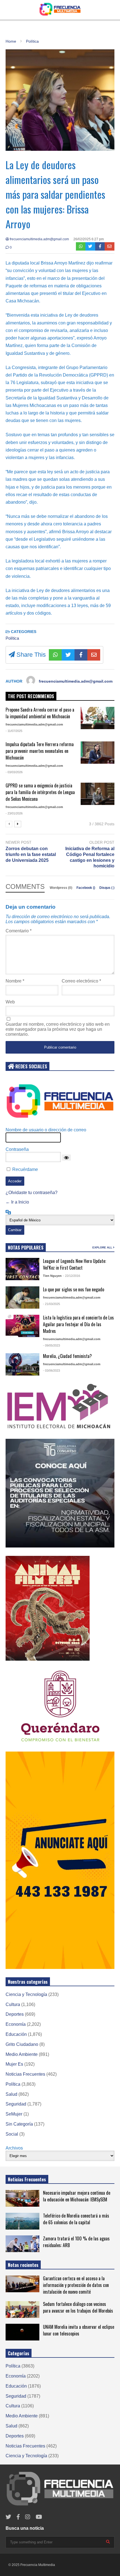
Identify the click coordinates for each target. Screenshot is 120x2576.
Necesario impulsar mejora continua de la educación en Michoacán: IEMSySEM (77, 2196)
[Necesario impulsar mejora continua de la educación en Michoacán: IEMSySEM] (22, 2198)
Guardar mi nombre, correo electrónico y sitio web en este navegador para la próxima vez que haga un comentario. (58, 1029)
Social (12, 2134)
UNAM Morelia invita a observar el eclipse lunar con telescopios (79, 2330)
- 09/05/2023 (51, 1345)
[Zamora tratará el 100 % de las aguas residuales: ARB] (22, 2244)
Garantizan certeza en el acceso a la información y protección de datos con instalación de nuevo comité (76, 2285)
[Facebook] (100, 246)
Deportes (15, 2014)
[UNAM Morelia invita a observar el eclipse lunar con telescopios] (22, 2332)
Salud (11, 2094)
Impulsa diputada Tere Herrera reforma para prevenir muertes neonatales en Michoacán (40, 751)
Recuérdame (25, 1169)
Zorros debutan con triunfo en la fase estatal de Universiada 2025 (31, 854)
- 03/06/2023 (51, 1371)
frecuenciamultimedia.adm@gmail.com (39, 239)
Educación (16, 2034)
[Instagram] (28, 2517)
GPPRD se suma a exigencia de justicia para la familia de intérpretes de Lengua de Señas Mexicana (40, 792)
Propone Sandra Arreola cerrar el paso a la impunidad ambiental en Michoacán (40, 713)
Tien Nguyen (52, 1276)
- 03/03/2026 (14, 772)
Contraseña (17, 1149)
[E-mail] (110, 246)
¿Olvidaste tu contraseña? (32, 1193)
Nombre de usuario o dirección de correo (46, 1130)
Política (12, 638)
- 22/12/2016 (72, 1276)
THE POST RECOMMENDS (31, 696)
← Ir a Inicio (17, 1202)
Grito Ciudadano (22, 2044)
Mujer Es (14, 2064)
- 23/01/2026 (14, 813)
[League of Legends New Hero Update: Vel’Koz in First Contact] (22, 1269)
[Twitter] (90, 246)
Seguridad (16, 2104)
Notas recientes (23, 2265)
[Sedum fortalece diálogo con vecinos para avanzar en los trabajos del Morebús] (22, 2310)
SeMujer (14, 2114)
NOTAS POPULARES (26, 1248)
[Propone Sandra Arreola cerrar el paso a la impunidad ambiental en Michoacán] (98, 718)
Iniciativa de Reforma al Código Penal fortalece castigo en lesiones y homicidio (90, 857)
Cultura (13, 2004)
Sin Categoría (19, 2124)
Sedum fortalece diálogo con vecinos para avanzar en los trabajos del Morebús (78, 2307)
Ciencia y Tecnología (26, 1994)
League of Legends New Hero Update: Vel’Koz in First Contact (75, 1264)
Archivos (14, 2148)
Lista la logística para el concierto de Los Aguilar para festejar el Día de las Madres (78, 1324)
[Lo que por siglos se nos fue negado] (22, 1297)
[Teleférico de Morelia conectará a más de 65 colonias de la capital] (22, 2221)
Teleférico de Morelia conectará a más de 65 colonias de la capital (76, 2219)
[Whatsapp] (81, 246)
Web (10, 1002)
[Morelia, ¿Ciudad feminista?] (22, 1364)
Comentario (19, 931)
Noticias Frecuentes (25, 2074)
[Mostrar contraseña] (66, 1158)
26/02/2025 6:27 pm (89, 239)
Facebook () (86, 888)
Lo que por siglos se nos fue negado (74, 1289)
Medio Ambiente (22, 2054)
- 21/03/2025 (51, 1304)
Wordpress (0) (61, 888)
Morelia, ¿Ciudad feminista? (67, 1356)
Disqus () (107, 888)
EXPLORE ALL (103, 1247)
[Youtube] (39, 2517)
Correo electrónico (81, 981)
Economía (16, 2024)
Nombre (15, 981)
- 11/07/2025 (14, 731)
